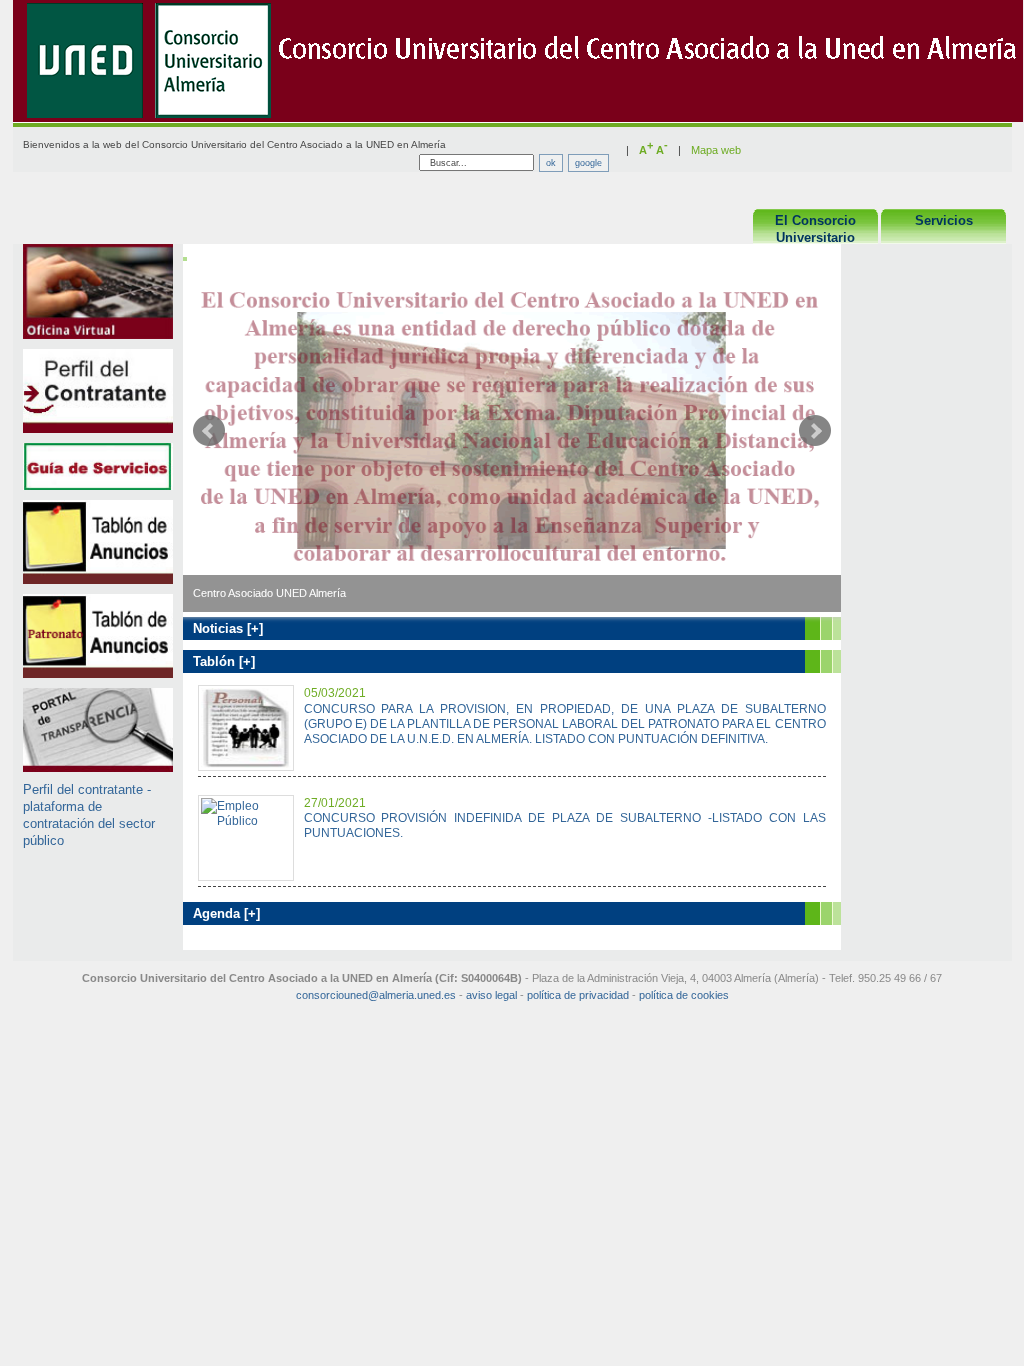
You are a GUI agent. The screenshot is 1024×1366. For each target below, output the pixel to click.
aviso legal (491, 995)
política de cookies (684, 995)
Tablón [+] (224, 661)
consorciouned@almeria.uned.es (376, 995)
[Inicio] (523, 59)
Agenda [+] (226, 913)
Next (815, 431)
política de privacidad (578, 995)
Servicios (944, 220)
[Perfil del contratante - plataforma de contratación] (926, 295)
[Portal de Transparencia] (98, 728)
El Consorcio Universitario (815, 228)
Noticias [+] (228, 628)
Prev (209, 431)
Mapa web (716, 150)
